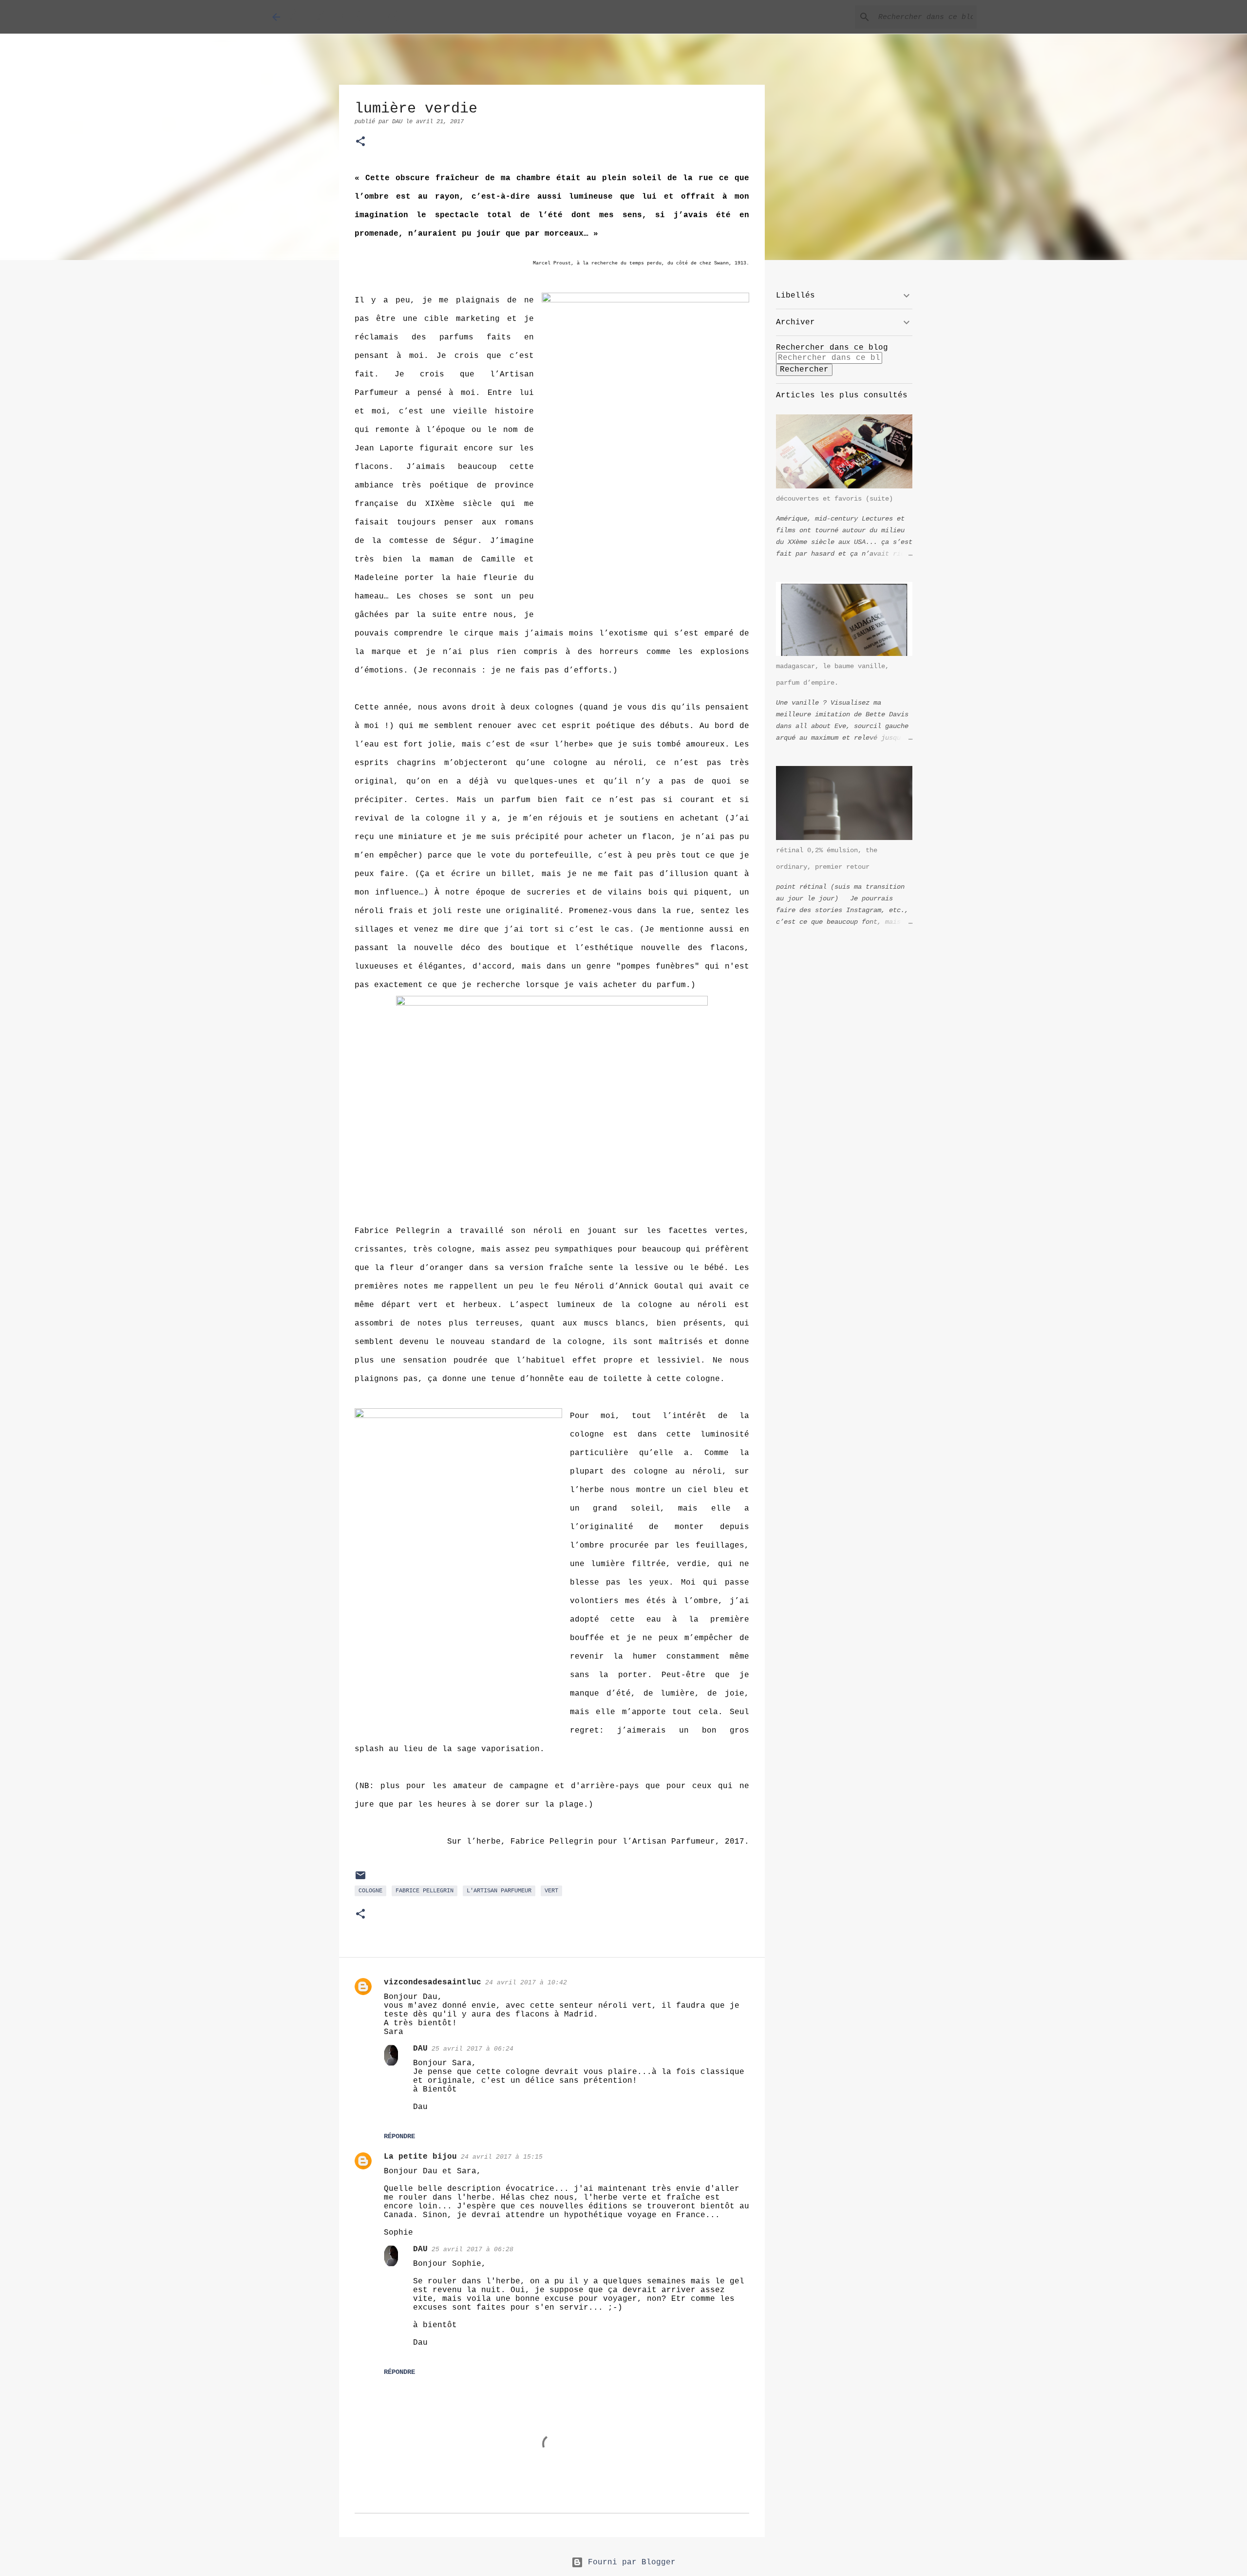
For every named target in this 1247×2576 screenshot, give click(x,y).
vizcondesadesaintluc (433, 1982)
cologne (370, 1891)
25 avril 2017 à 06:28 (472, 2249)
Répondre (399, 2136)
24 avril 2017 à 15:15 (502, 2157)
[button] (360, 142)
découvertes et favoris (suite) (834, 499)
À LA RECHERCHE (355, 17)
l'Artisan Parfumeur (499, 1891)
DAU (420, 2049)
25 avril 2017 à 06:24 (472, 2049)
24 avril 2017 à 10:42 (526, 1983)
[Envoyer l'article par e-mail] (360, 1880)
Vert (551, 1891)
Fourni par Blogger (629, 2562)
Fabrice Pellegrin (425, 1891)
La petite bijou (420, 2157)
